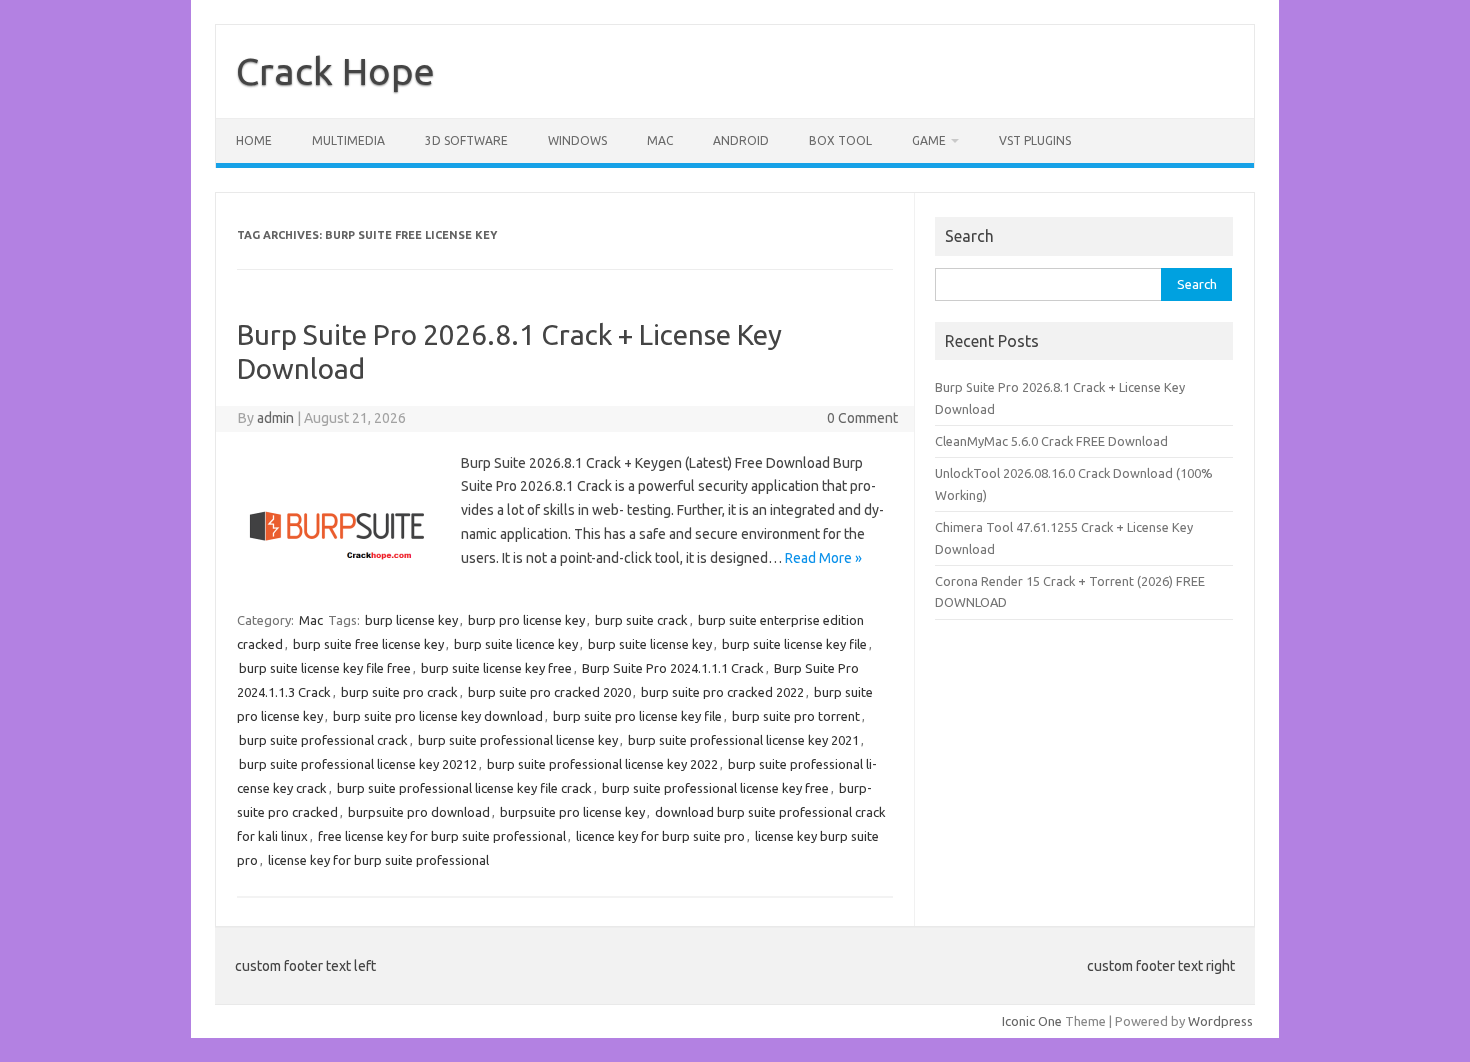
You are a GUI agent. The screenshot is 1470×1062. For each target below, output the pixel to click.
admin (275, 418)
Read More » (823, 558)
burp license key (411, 620)
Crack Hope (335, 71)
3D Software (466, 140)
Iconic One (1032, 1021)
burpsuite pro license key (572, 812)
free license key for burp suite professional (442, 836)
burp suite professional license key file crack (464, 788)
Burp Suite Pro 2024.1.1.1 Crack (673, 668)
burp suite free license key (368, 644)
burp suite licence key (516, 644)
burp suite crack (641, 620)
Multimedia (348, 140)
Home (254, 140)
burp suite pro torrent (796, 716)
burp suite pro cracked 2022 (722, 692)
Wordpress (1220, 1021)
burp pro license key (526, 620)
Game (929, 140)
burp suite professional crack (323, 740)
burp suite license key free (496, 668)
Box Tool (840, 140)
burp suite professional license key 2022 (602, 764)
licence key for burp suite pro (660, 836)
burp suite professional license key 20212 (358, 764)
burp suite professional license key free (715, 788)
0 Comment (862, 418)
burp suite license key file (794, 644)
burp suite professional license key (518, 740)
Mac (660, 140)
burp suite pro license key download (438, 716)
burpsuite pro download (419, 812)
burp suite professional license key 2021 (743, 740)
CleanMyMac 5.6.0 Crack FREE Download (1051, 441)
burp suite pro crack (399, 692)
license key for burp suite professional (378, 860)
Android (741, 140)
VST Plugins (1035, 140)
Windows (577, 140)
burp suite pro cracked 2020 (549, 692)
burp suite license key (650, 644)
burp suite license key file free (325, 668)
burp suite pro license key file (637, 716)
